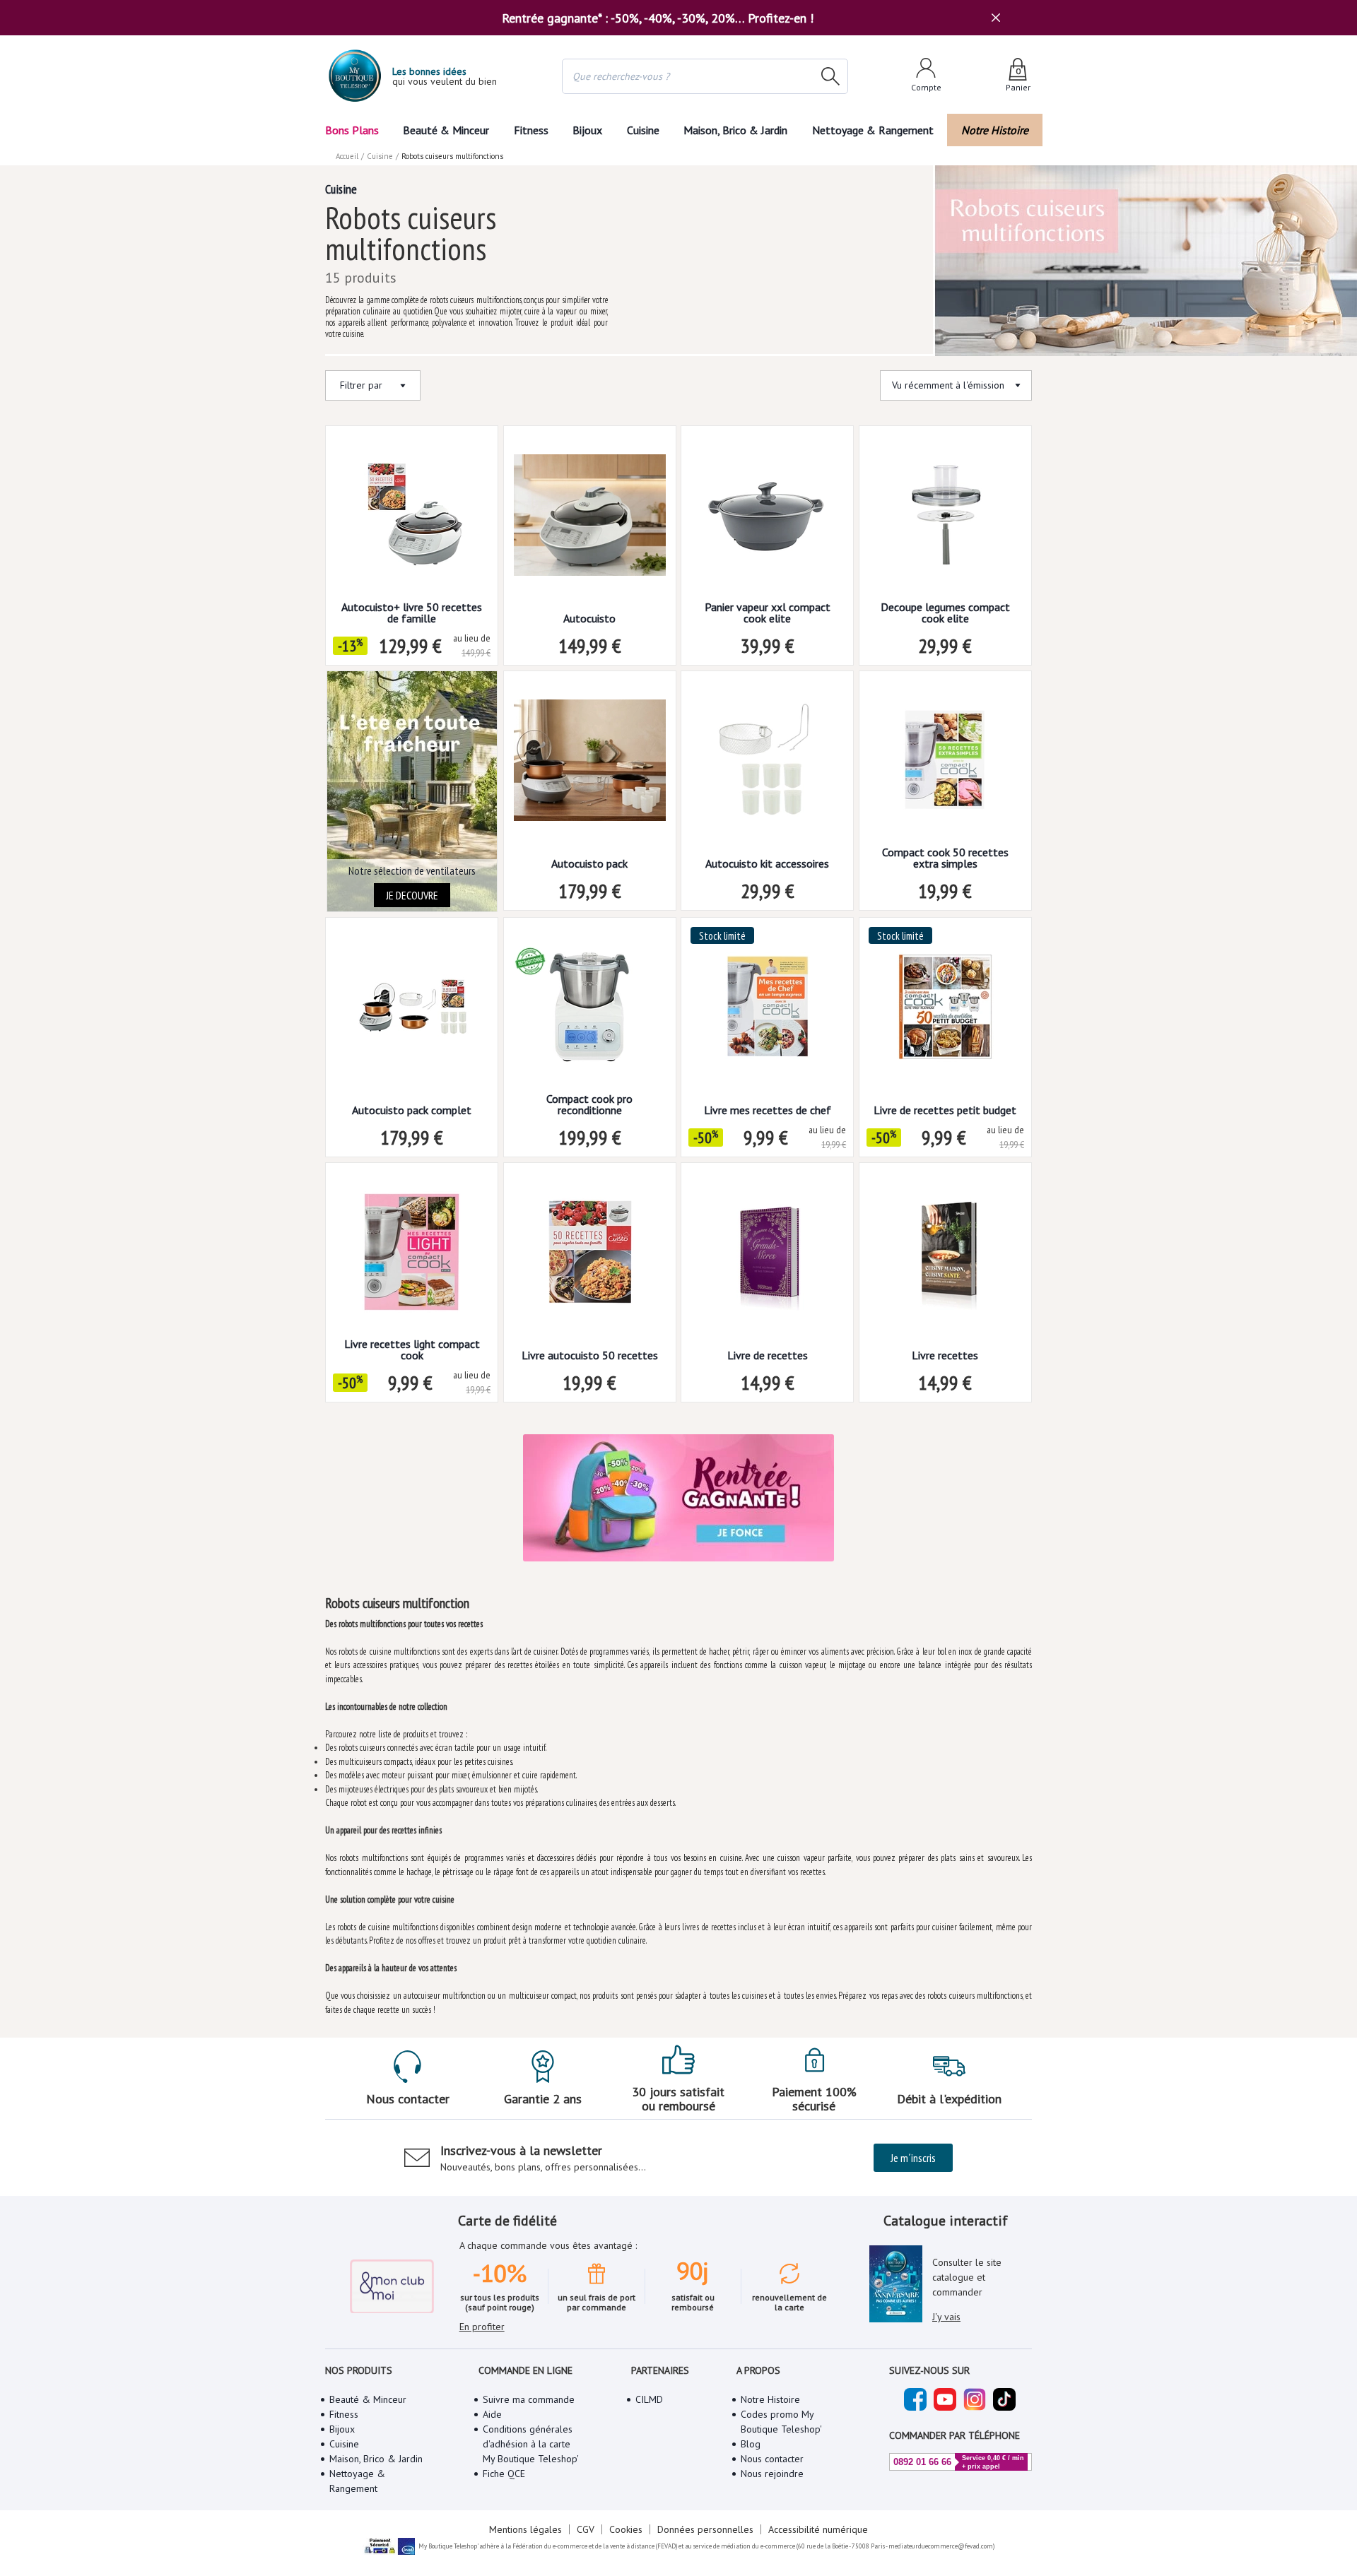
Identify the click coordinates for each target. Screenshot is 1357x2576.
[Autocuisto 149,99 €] (590, 520)
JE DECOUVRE (412, 895)
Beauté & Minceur (446, 130)
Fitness (531, 130)
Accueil (347, 156)
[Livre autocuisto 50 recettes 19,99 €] (590, 1257)
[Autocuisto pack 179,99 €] (590, 765)
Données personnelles (705, 2529)
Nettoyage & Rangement (873, 130)
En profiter (482, 2327)
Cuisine (643, 130)
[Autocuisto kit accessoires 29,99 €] (767, 765)
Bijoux (587, 130)
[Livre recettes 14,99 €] (945, 1257)
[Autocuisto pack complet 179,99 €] (412, 1011)
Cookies (626, 2529)
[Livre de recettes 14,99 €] (767, 1257)
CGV (586, 2529)
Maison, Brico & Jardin (735, 130)
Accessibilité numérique (818, 2529)
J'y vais (946, 2317)
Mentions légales (525, 2529)
